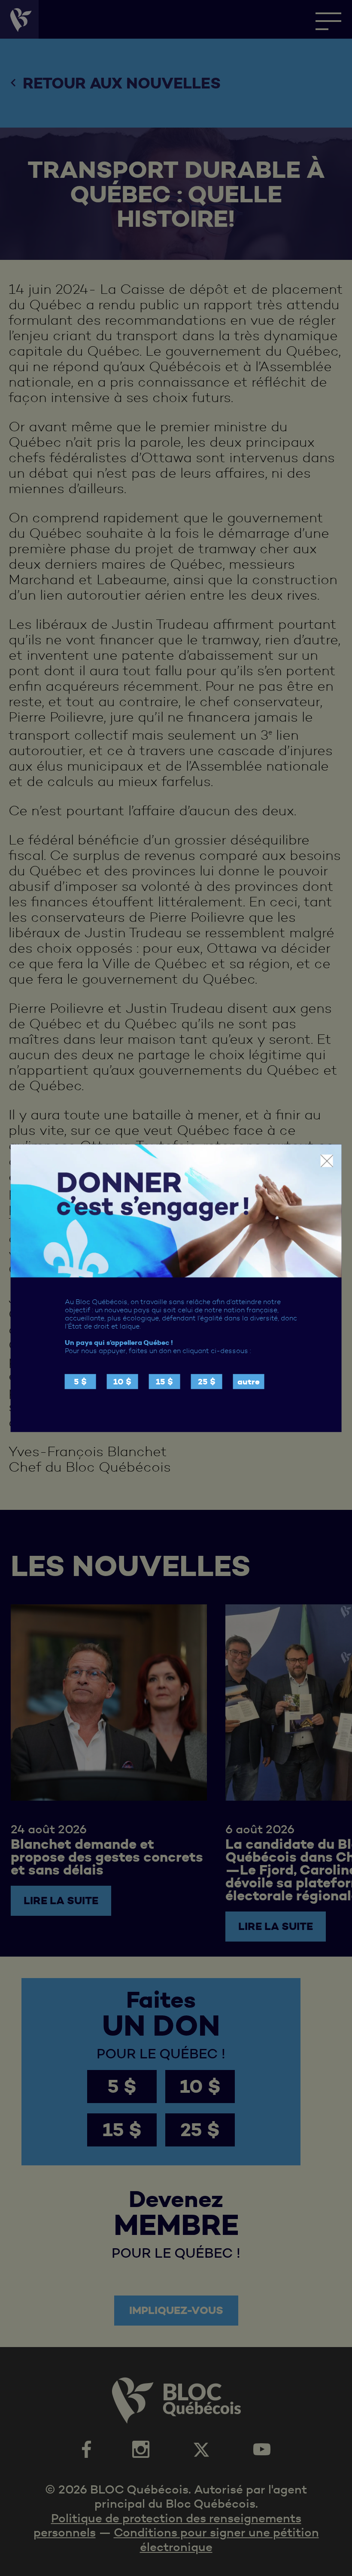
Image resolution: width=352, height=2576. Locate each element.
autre (249, 1382)
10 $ (122, 1382)
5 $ (80, 1382)
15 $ (164, 1382)
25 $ (207, 1382)
